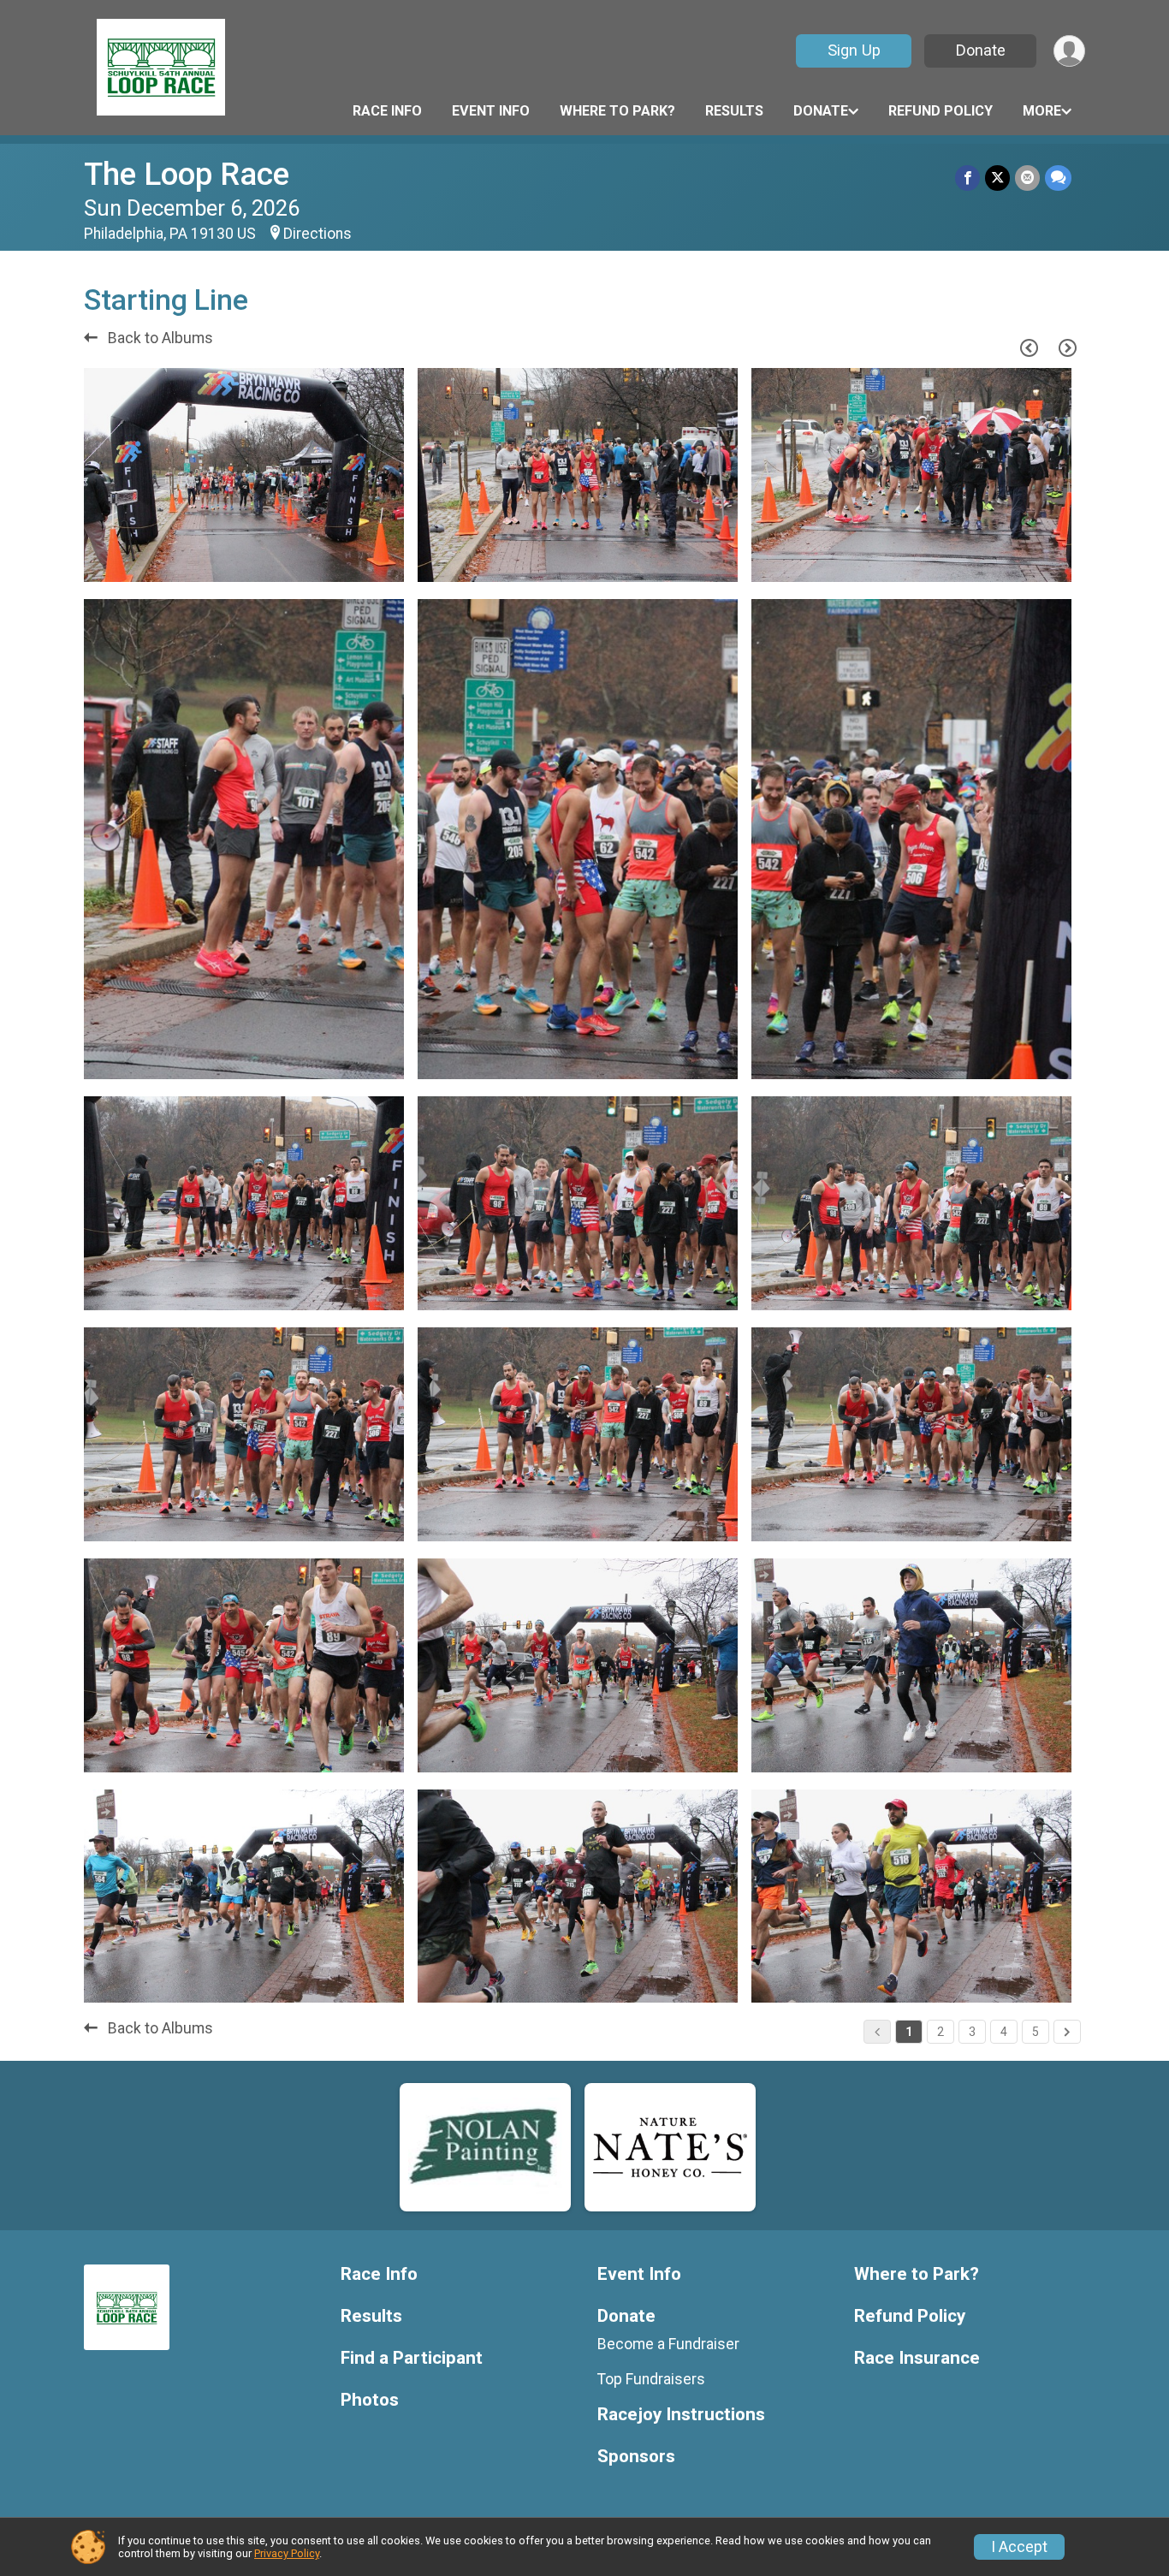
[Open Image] (244, 475)
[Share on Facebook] (967, 178)
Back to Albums (159, 338)
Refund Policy (941, 111)
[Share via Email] (1027, 178)
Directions (317, 234)
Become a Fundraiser (668, 2344)
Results (734, 111)
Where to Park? (617, 111)
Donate (981, 50)
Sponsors (636, 2457)
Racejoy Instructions (681, 2415)
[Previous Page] (1029, 347)
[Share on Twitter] (997, 178)
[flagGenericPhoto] (347, 561)
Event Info (491, 111)
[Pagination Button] (1067, 2032)
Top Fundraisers (651, 2379)
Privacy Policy (287, 2553)
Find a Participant (412, 2358)
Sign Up (854, 50)
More (1042, 111)
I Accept (1019, 2547)
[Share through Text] (1058, 178)
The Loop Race (187, 174)
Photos (370, 2400)
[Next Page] (1067, 347)
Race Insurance (917, 2358)
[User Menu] (1069, 51)
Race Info (387, 111)
